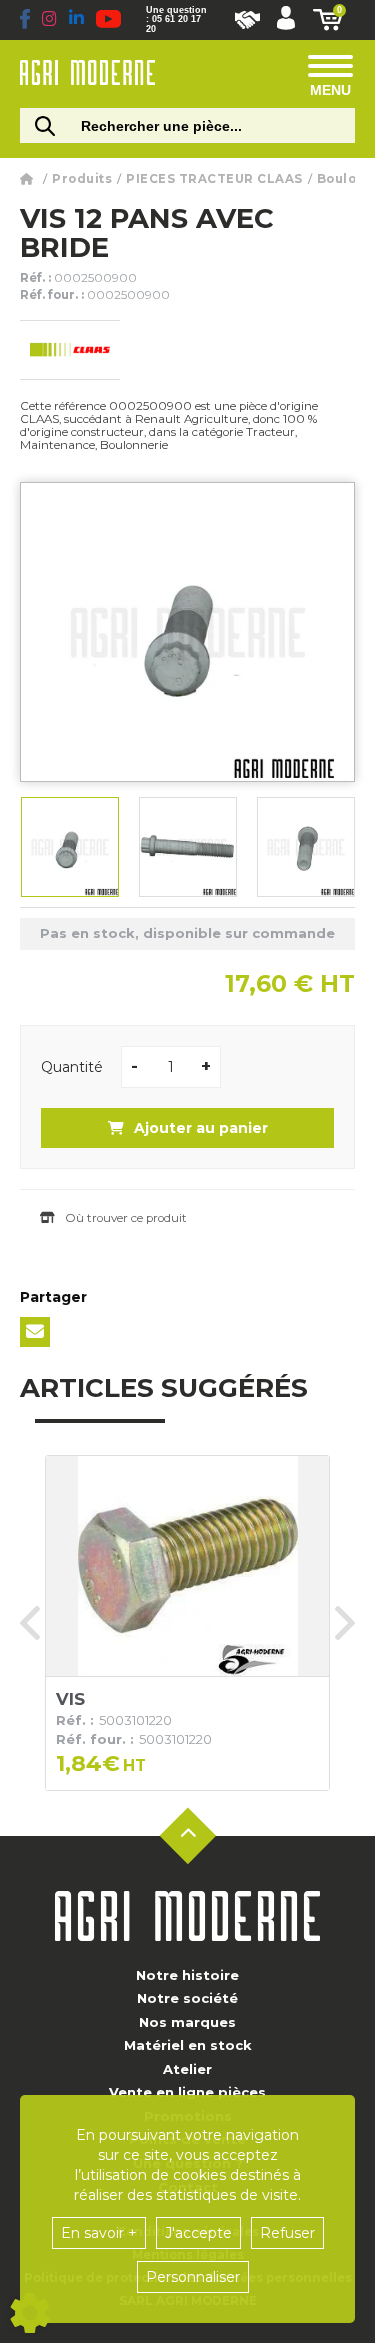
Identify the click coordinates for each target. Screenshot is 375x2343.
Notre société (187, 1998)
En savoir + (99, 2233)
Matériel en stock (188, 2045)
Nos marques (187, 2022)
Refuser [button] (287, 2233)
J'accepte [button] (198, 2233)
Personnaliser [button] (193, 2277)
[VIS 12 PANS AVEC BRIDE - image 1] (70, 847)
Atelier (187, 2069)
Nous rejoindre (247, 20)
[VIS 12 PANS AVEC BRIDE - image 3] (306, 847)
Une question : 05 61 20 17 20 (176, 19)
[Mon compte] (286, 20)
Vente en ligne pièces (187, 2092)
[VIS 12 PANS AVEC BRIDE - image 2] (188, 847)
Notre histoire (187, 1975)
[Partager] (35, 1332)
